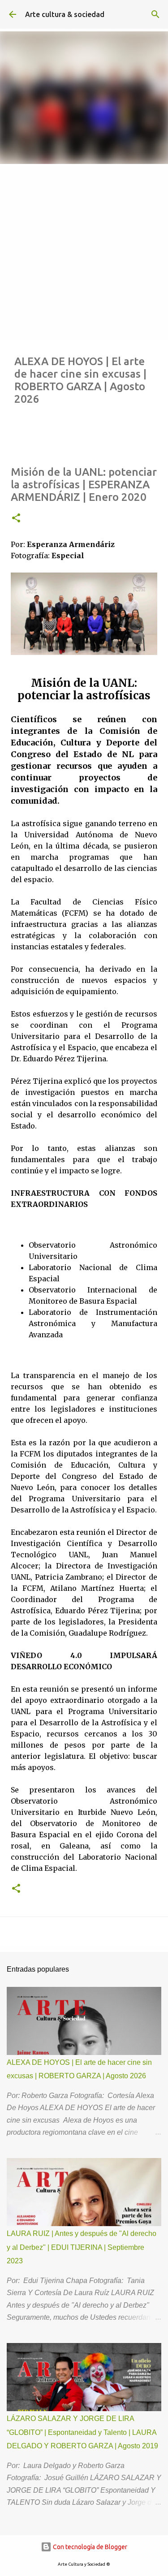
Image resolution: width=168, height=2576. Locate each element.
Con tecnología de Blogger (89, 2547)
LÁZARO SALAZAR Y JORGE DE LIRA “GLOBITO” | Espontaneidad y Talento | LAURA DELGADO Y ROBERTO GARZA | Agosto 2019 (82, 2432)
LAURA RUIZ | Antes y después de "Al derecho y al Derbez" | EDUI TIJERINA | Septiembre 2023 (82, 2247)
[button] (16, 519)
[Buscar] (155, 14)
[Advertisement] (84, 252)
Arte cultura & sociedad (65, 14)
